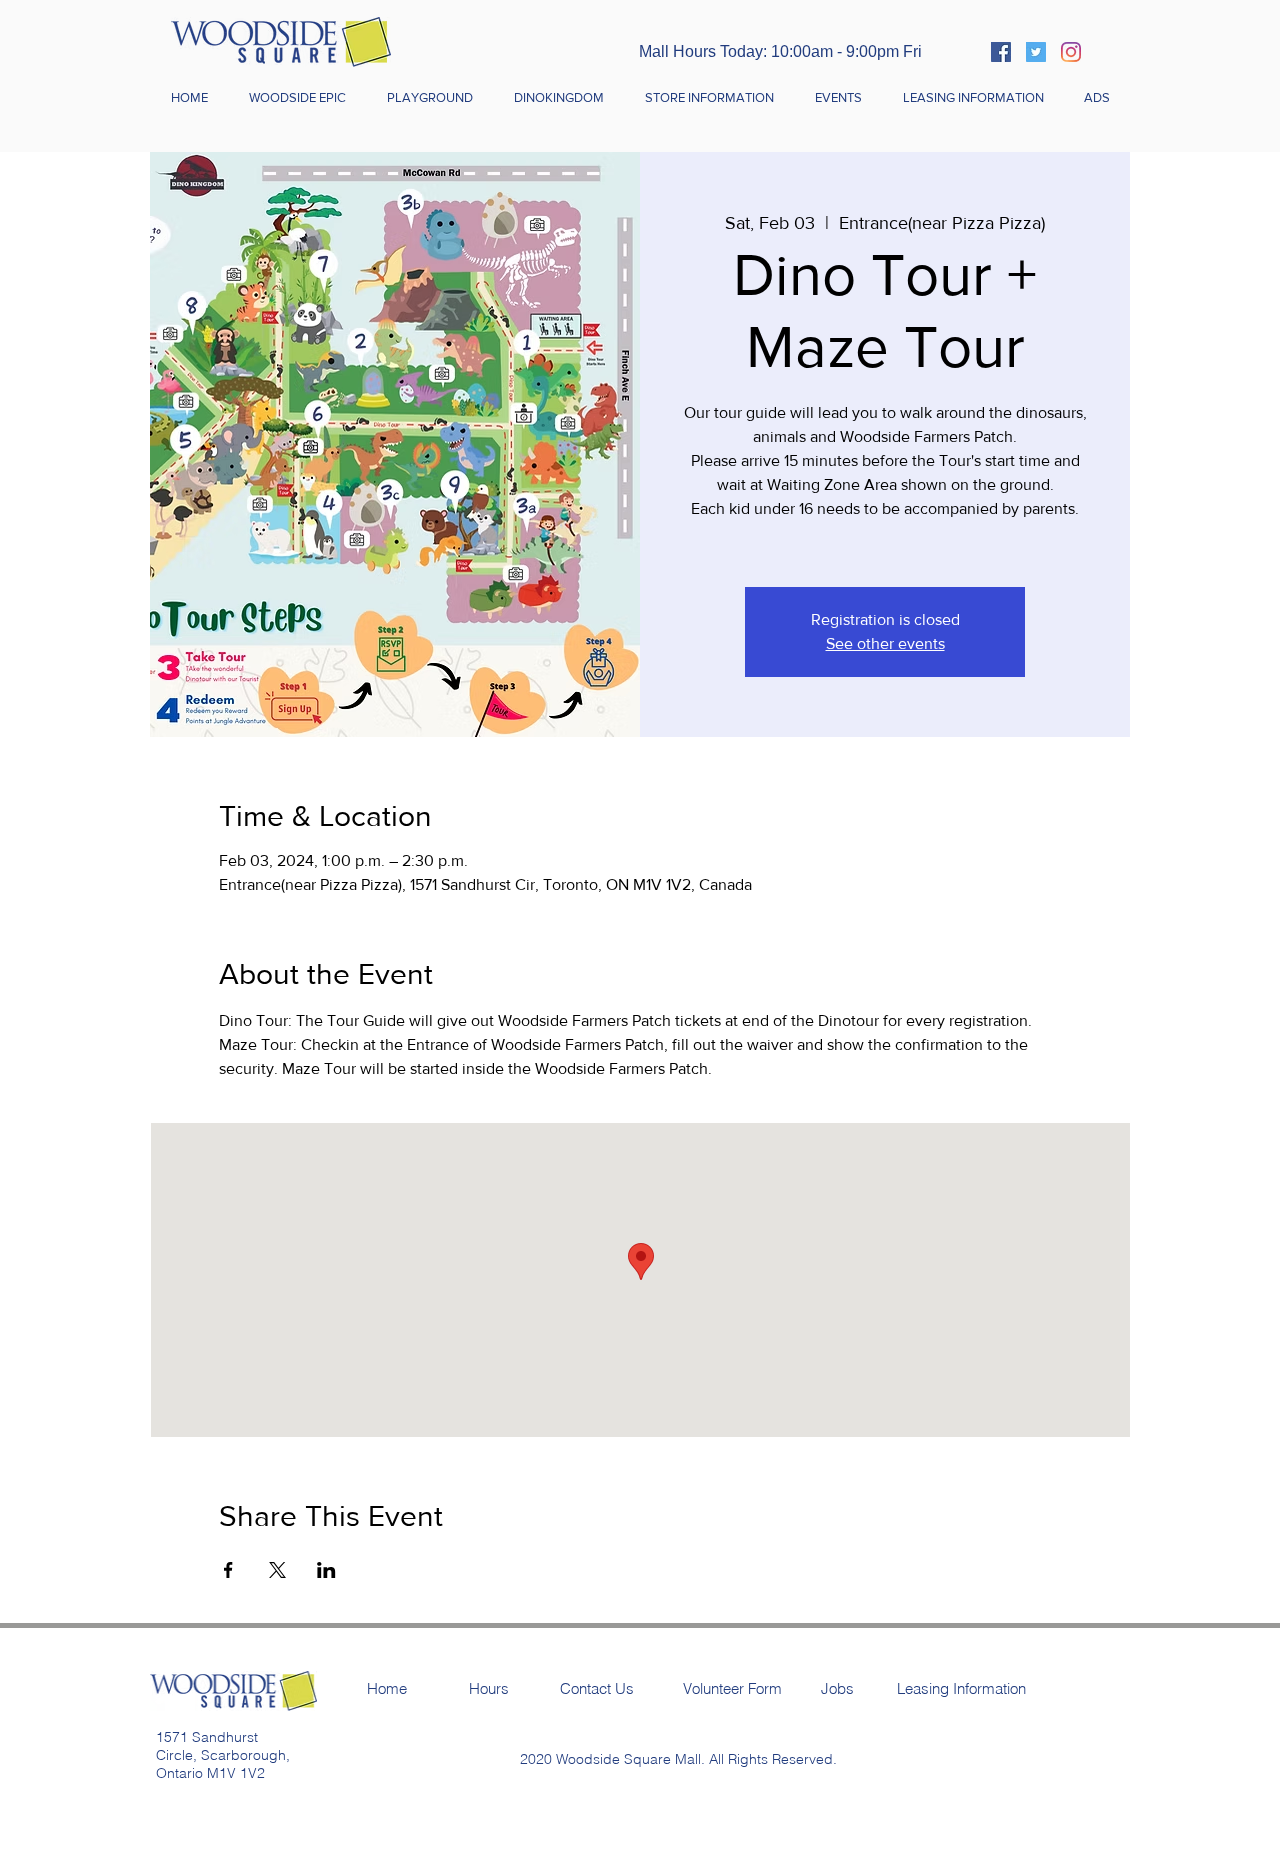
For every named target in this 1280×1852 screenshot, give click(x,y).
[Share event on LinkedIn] (326, 1570)
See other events (885, 643)
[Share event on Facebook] (228, 1570)
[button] (709, 98)
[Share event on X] (277, 1570)
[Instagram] (1071, 52)
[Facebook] (1001, 52)
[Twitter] (1036, 52)
